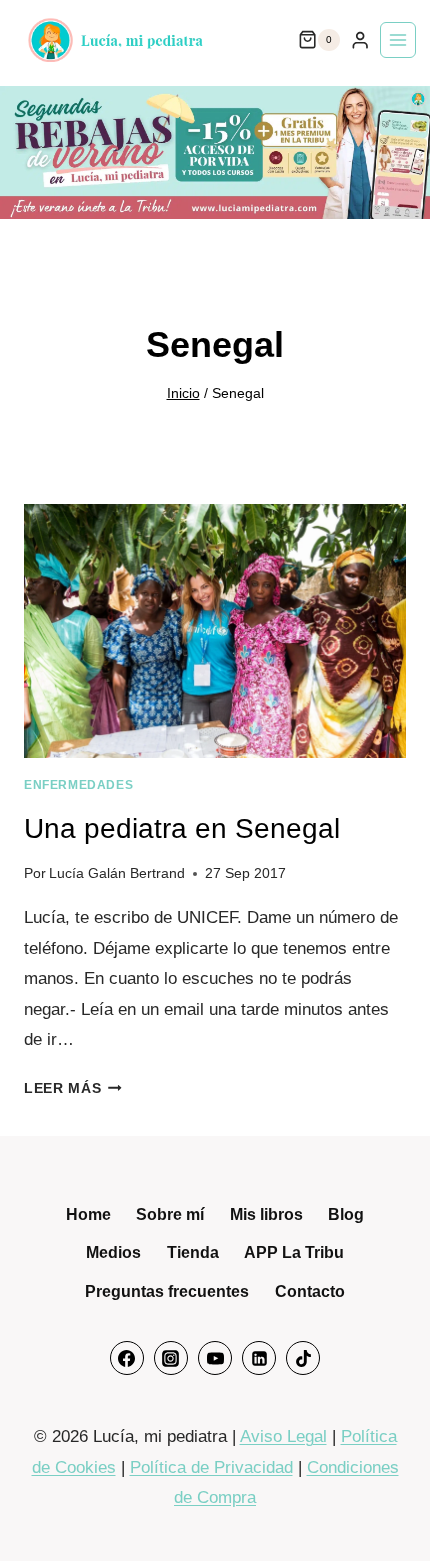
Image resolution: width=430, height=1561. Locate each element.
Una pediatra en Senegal (182, 828)
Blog (346, 1214)
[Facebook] (127, 1358)
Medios (113, 1252)
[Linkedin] (259, 1358)
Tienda (193, 1252)
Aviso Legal (283, 1436)
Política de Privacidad (211, 1467)
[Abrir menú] (398, 40)
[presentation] (215, 631)
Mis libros (266, 1214)
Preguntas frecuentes (167, 1291)
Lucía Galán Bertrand (117, 873)
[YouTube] (215, 1358)
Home (88, 1214)
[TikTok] (303, 1358)
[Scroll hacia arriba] (387, 1507)
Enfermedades (78, 785)
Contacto (310, 1291)
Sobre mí (170, 1214)
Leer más (73, 1088)
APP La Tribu (294, 1252)
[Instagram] (171, 1358)
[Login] (360, 40)
